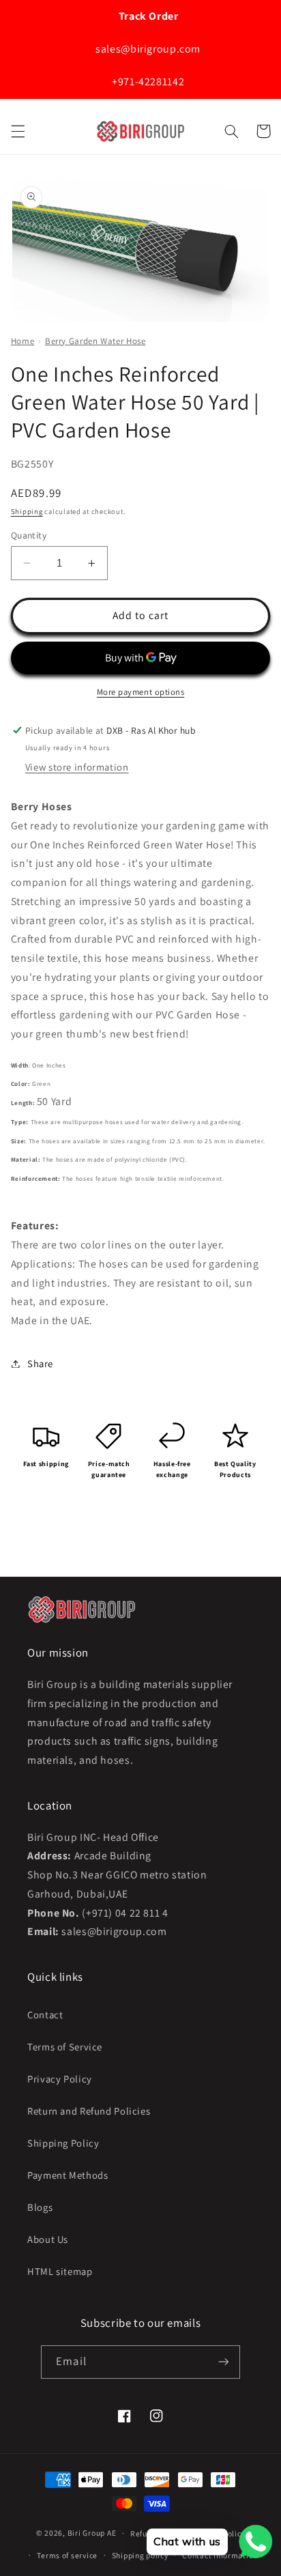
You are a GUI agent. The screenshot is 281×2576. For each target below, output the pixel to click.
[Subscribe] (223, 2362)
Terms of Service (65, 2047)
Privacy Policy (60, 2079)
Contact (45, 2015)
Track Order (147, 16)
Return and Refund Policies (89, 2111)
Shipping (27, 511)
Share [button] (40, 1363)
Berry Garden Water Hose (95, 341)
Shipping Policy (63, 2143)
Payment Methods (68, 2175)
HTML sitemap (60, 2271)
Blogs (40, 2207)
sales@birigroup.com (147, 49)
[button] (18, 131)
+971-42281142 (147, 82)
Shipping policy (140, 2555)
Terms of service (67, 2555)
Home (23, 341)
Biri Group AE (92, 2533)
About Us (48, 2239)
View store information (77, 767)
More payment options (141, 692)
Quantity (29, 535)
